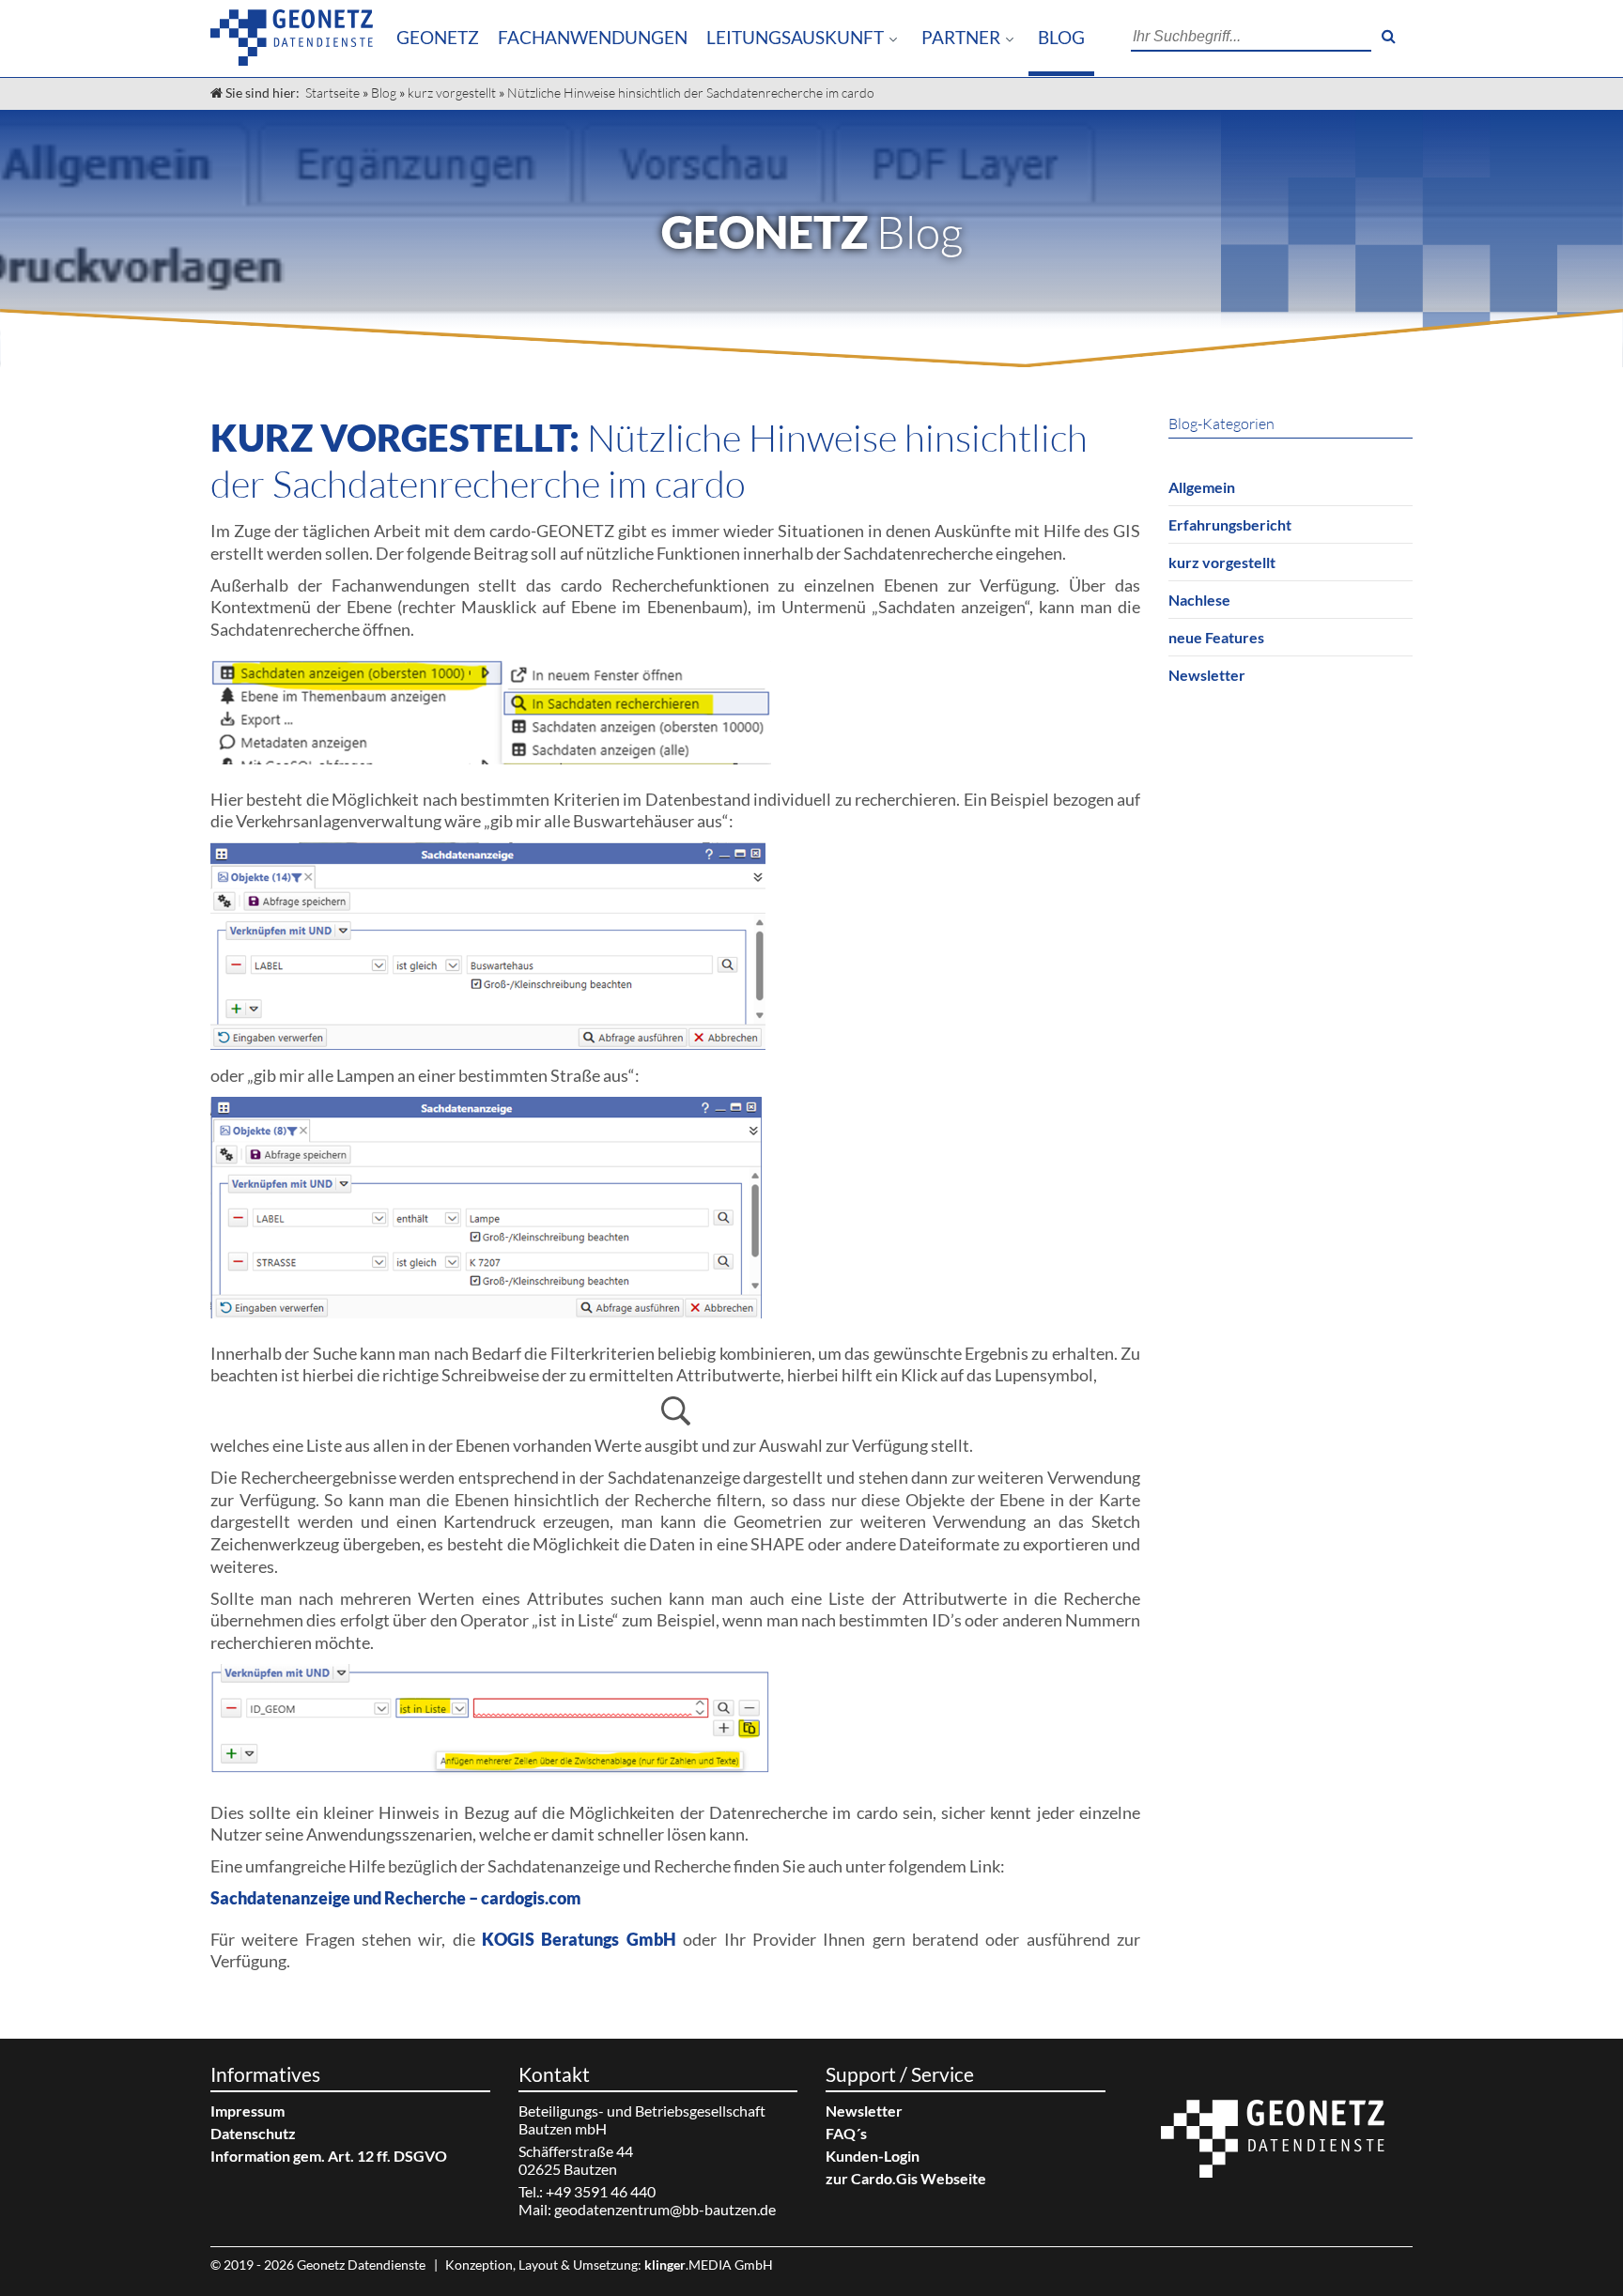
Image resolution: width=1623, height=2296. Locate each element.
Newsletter (1207, 675)
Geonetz (438, 37)
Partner (961, 37)
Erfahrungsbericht (1230, 524)
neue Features (1216, 637)
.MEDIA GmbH (709, 2265)
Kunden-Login (873, 2156)
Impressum (247, 2111)
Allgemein (1202, 487)
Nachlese (1199, 600)
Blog (1061, 37)
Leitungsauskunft (795, 37)
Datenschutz (253, 2133)
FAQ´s (846, 2133)
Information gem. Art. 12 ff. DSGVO (329, 2156)
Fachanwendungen (593, 37)
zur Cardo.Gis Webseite (906, 2178)
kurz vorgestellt (452, 92)
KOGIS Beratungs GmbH (579, 1940)
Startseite (332, 92)
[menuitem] (438, 38)
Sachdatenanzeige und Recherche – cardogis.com (396, 1898)
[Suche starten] (1388, 37)
